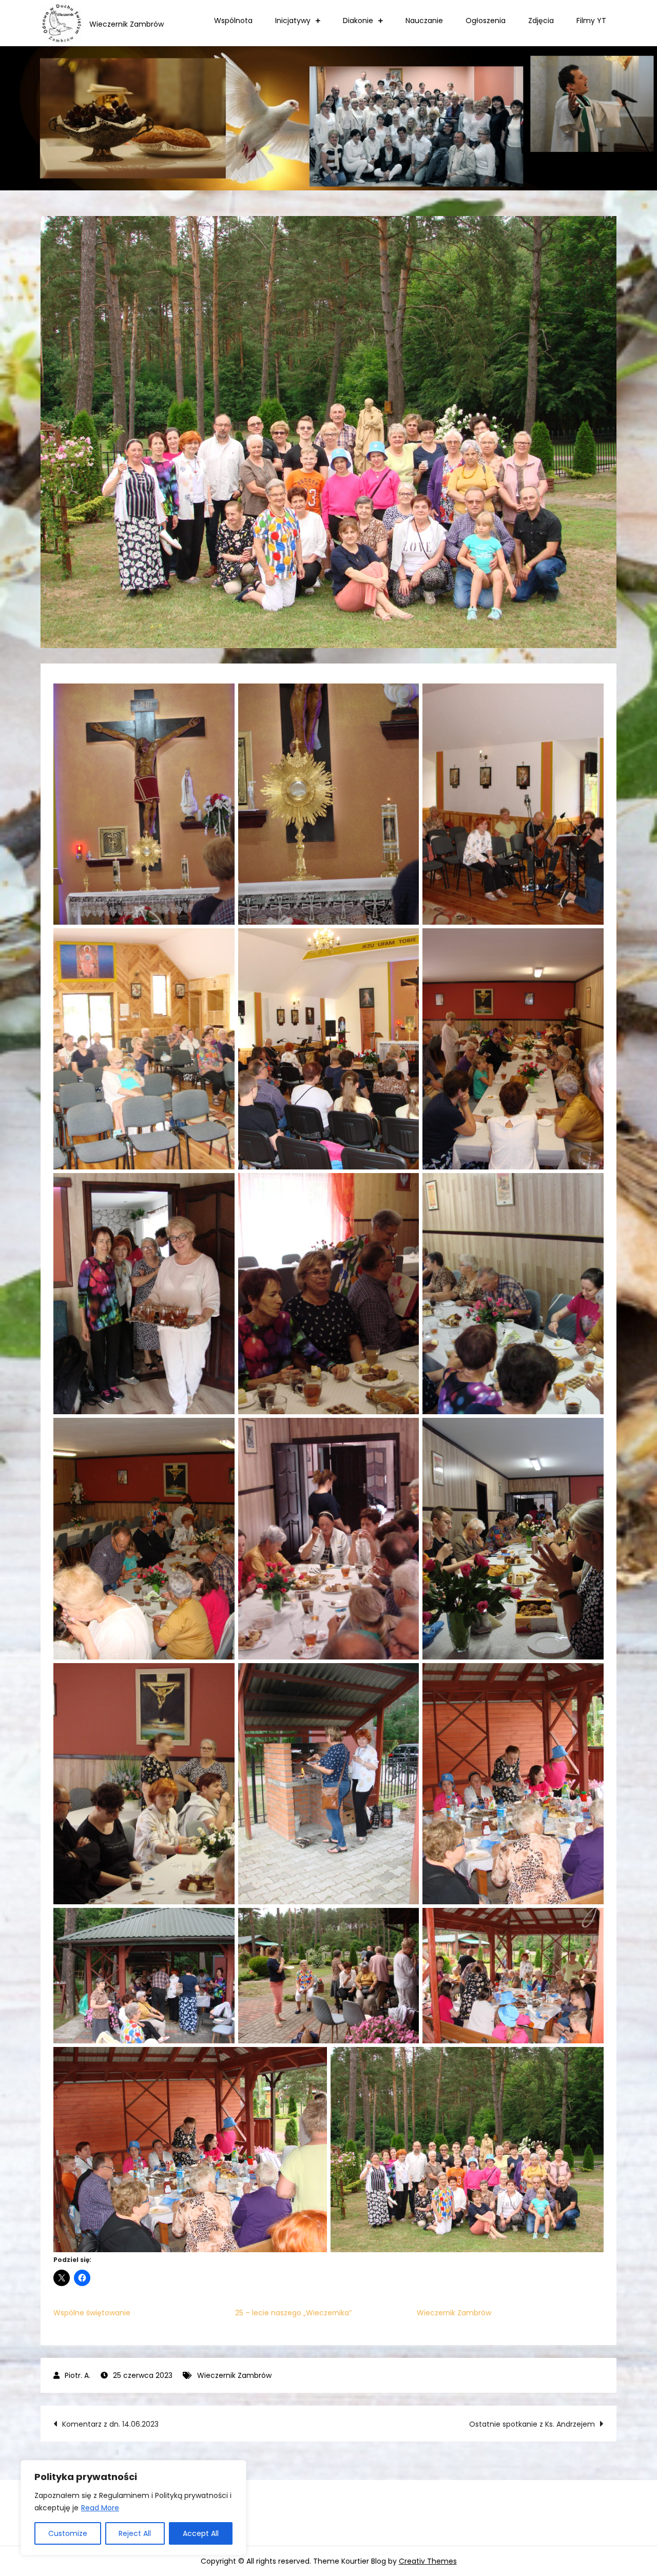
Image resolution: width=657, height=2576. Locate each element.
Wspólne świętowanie (92, 2313)
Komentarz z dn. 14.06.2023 (110, 2424)
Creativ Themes (428, 2561)
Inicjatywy (293, 21)
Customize (68, 2533)
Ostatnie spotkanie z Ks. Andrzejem (532, 2424)
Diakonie (358, 21)
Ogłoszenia (486, 21)
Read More (100, 2508)
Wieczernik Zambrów (454, 2313)
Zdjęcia (541, 21)
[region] (133, 2508)
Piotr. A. (78, 2375)
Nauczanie (424, 21)
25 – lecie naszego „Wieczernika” (293, 2313)
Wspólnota (233, 21)
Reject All (135, 2533)
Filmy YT (591, 21)
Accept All (201, 2533)
